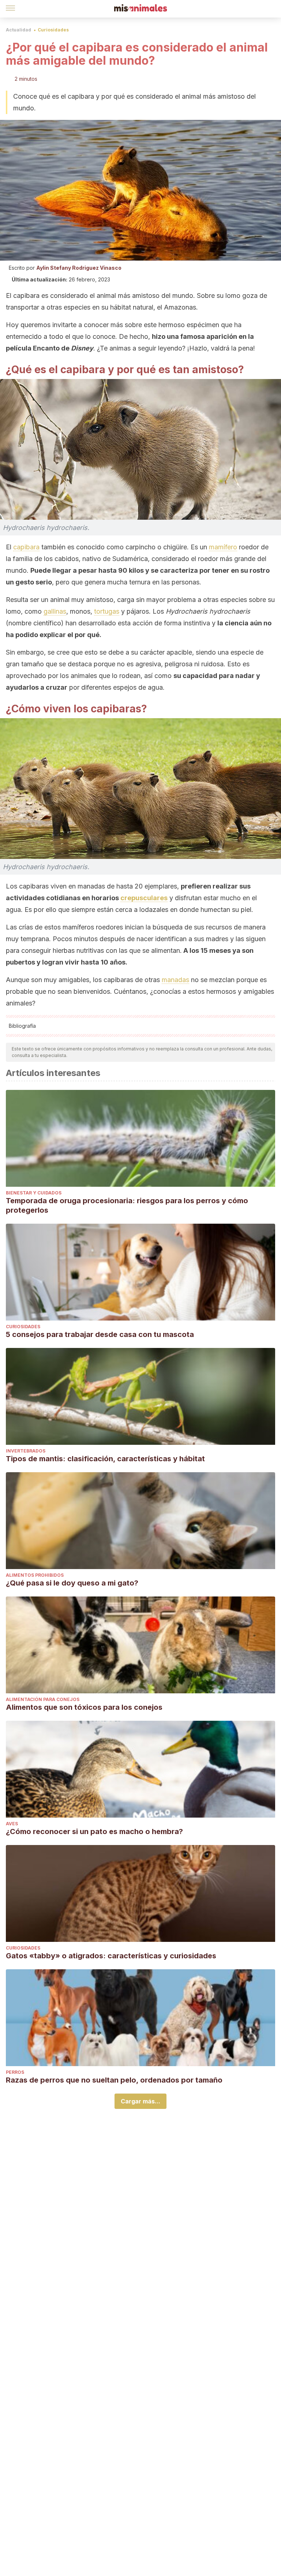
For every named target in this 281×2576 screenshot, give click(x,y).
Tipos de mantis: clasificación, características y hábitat (105, 1459)
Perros (15, 2072)
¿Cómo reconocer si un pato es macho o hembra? (94, 1831)
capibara (26, 547)
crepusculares (144, 898)
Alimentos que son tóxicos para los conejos (84, 1707)
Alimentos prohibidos (35, 1575)
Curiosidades (53, 30)
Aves (12, 1824)
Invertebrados (26, 1451)
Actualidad (18, 30)
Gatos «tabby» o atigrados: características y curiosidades (111, 1956)
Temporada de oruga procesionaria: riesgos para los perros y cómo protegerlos (127, 1205)
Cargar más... (140, 2101)
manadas (175, 980)
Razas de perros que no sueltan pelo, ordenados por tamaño (114, 2080)
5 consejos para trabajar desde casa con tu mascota (100, 1334)
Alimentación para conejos (43, 1699)
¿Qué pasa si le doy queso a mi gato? (72, 1583)
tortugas (107, 611)
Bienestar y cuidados (34, 1193)
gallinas (55, 611)
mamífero (223, 547)
